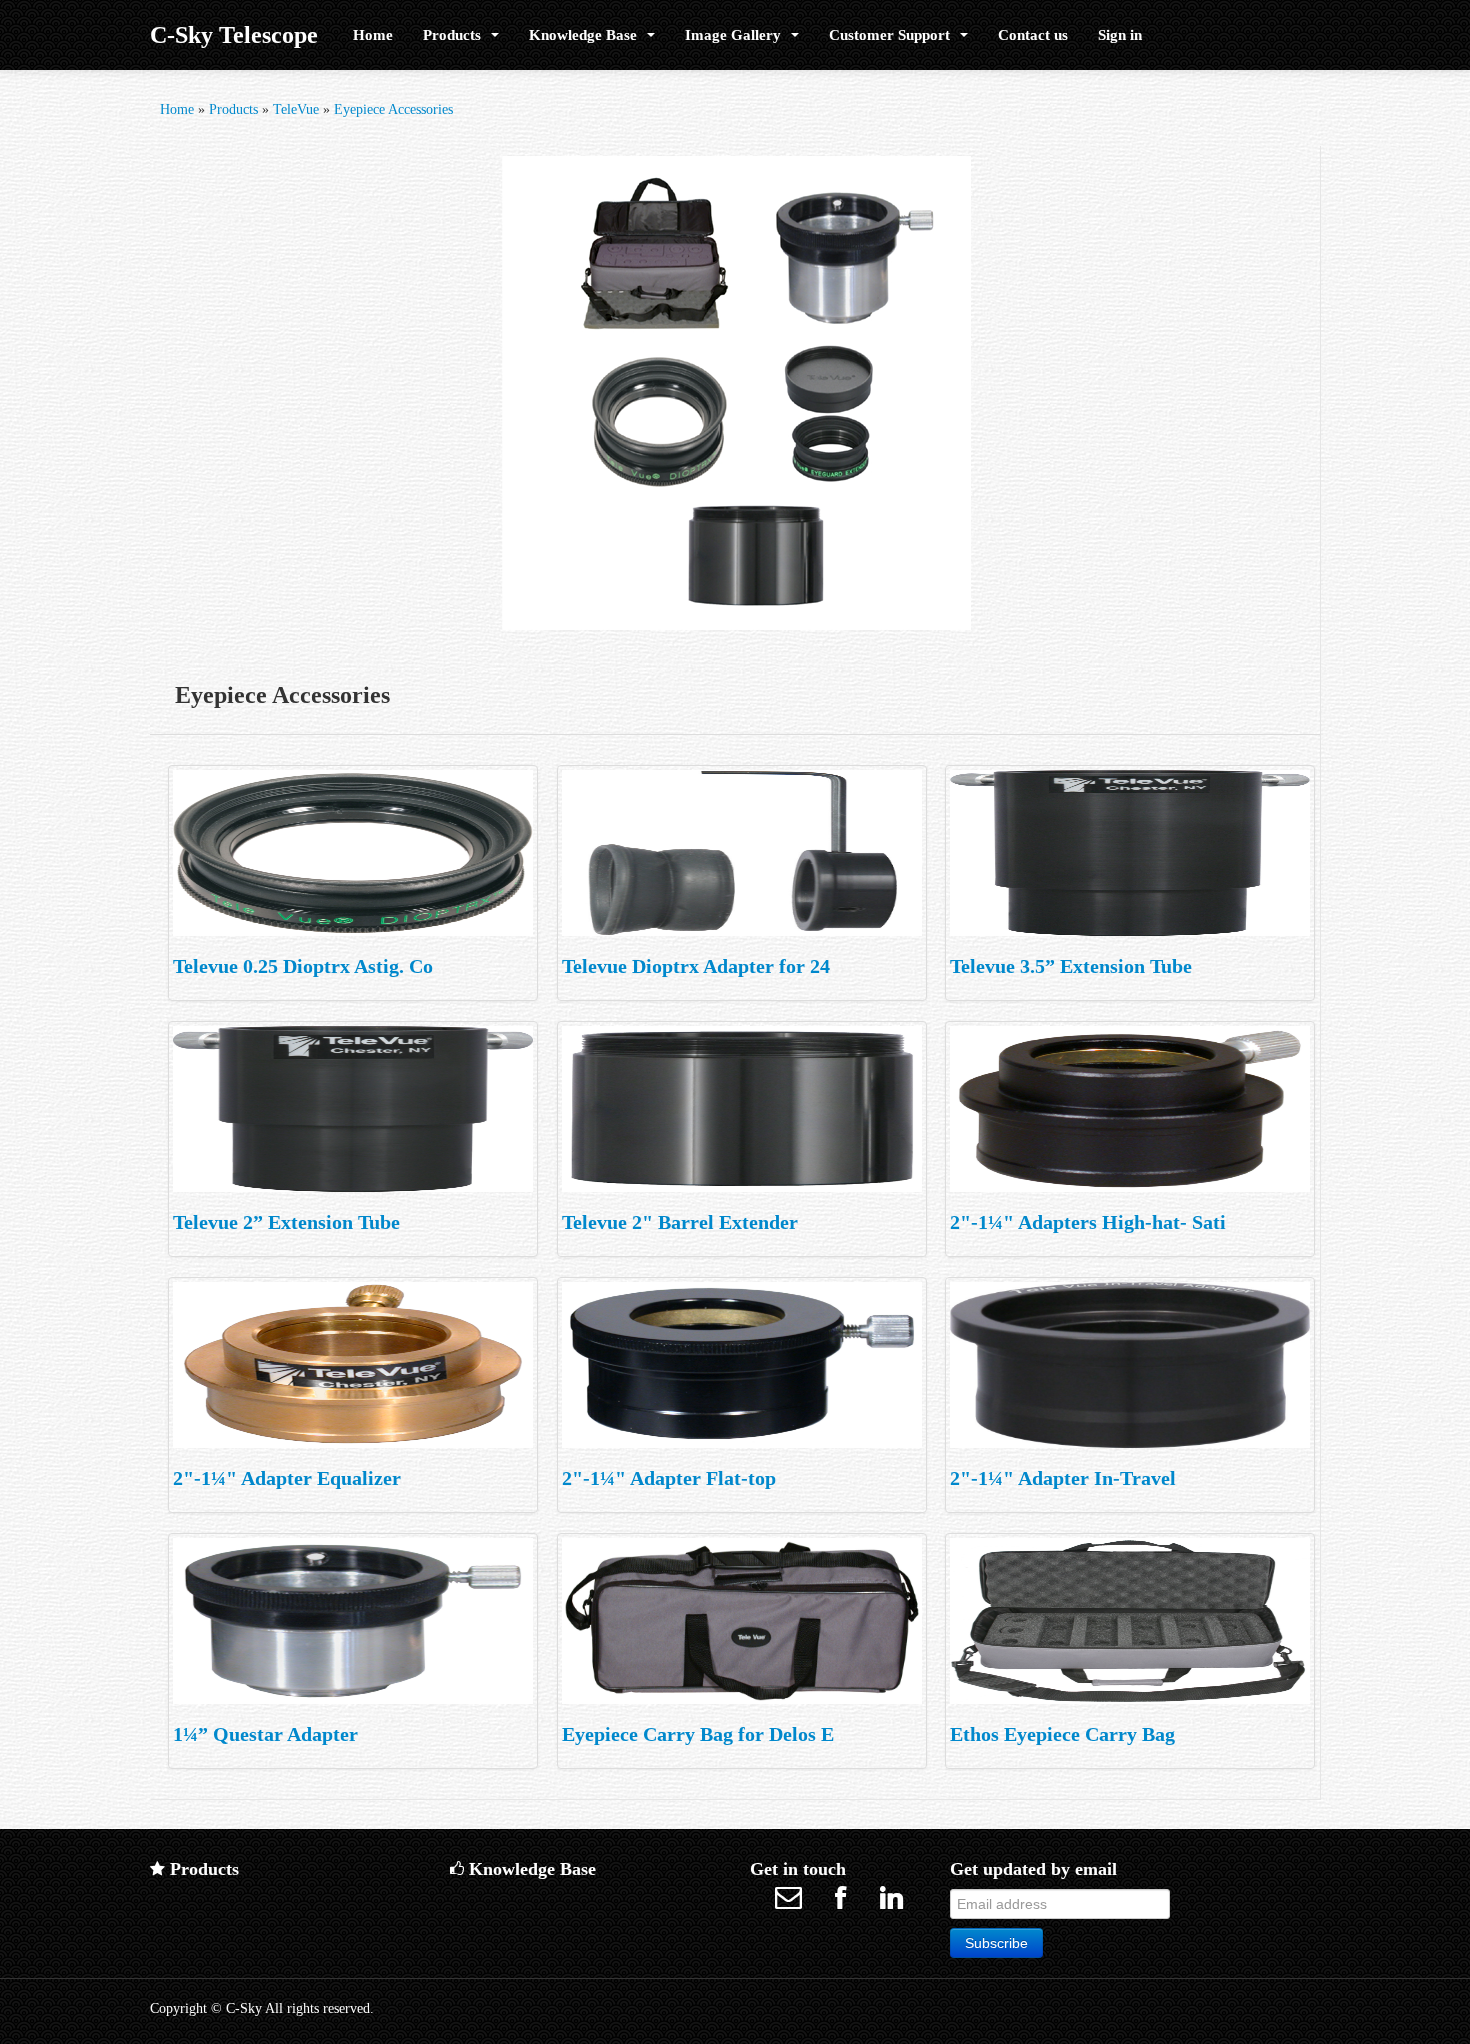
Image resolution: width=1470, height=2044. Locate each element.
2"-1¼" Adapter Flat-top (669, 1478)
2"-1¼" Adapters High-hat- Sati (1088, 1222)
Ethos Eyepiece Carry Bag (1062, 1734)
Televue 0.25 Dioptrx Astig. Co (303, 966)
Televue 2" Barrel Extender (680, 1222)
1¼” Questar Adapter (265, 1734)
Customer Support (893, 35)
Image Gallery (737, 35)
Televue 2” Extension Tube (286, 1222)
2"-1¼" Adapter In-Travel (1063, 1478)
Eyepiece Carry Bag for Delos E (698, 1734)
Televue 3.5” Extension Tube (1071, 966)
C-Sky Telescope (234, 35)
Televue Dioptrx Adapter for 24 (696, 966)
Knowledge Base (587, 35)
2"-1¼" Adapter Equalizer (287, 1478)
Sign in (1120, 35)
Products (456, 35)
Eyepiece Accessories (393, 109)
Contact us (1033, 35)
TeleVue (296, 109)
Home (373, 35)
